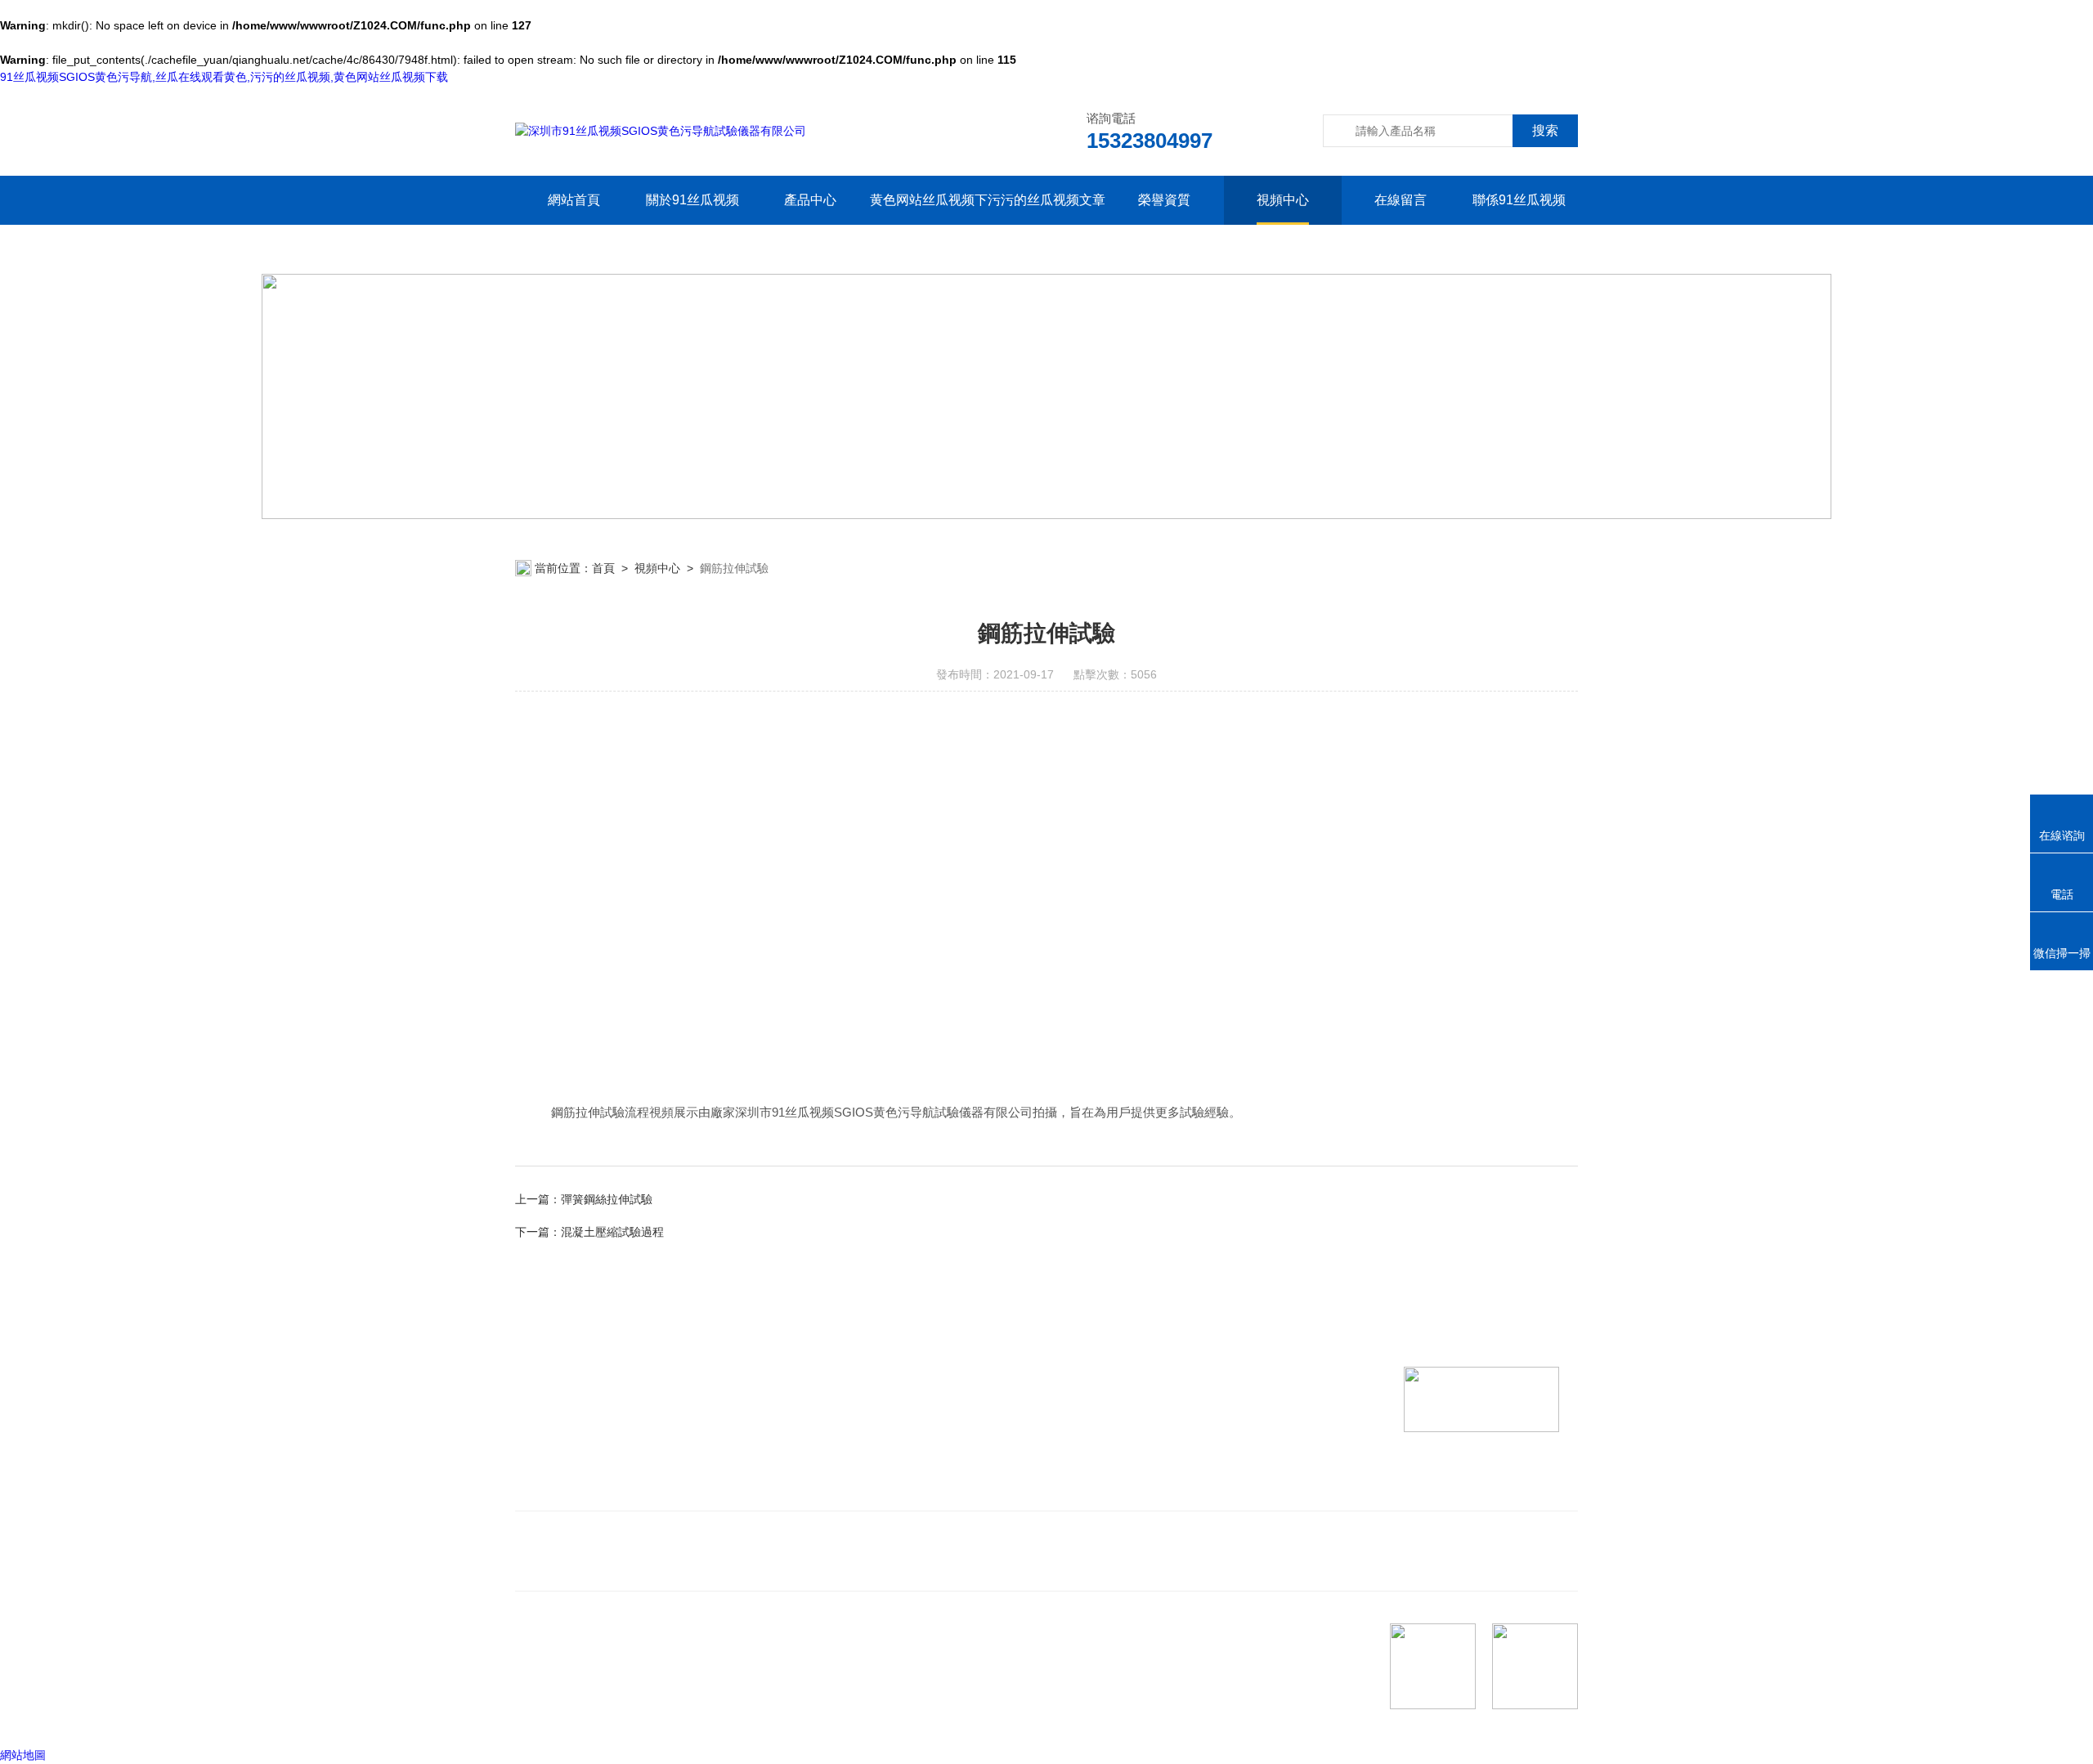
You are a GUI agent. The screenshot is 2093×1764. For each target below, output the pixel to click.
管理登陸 (538, 1714)
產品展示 (849, 1466)
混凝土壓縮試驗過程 (612, 1232)
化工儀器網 (717, 1714)
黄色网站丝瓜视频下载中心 (928, 224)
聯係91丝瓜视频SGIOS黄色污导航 (1519, 224)
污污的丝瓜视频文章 (1046, 200)
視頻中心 (1283, 200)
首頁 (603, 568)
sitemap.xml (623, 1683)
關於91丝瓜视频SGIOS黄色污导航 (692, 224)
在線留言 (1401, 200)
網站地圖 (23, 1755)
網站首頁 (574, 200)
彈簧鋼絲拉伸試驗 (607, 1199)
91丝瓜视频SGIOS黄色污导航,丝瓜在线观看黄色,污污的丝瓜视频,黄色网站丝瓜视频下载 (224, 77)
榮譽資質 (1164, 200)
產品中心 (810, 200)
